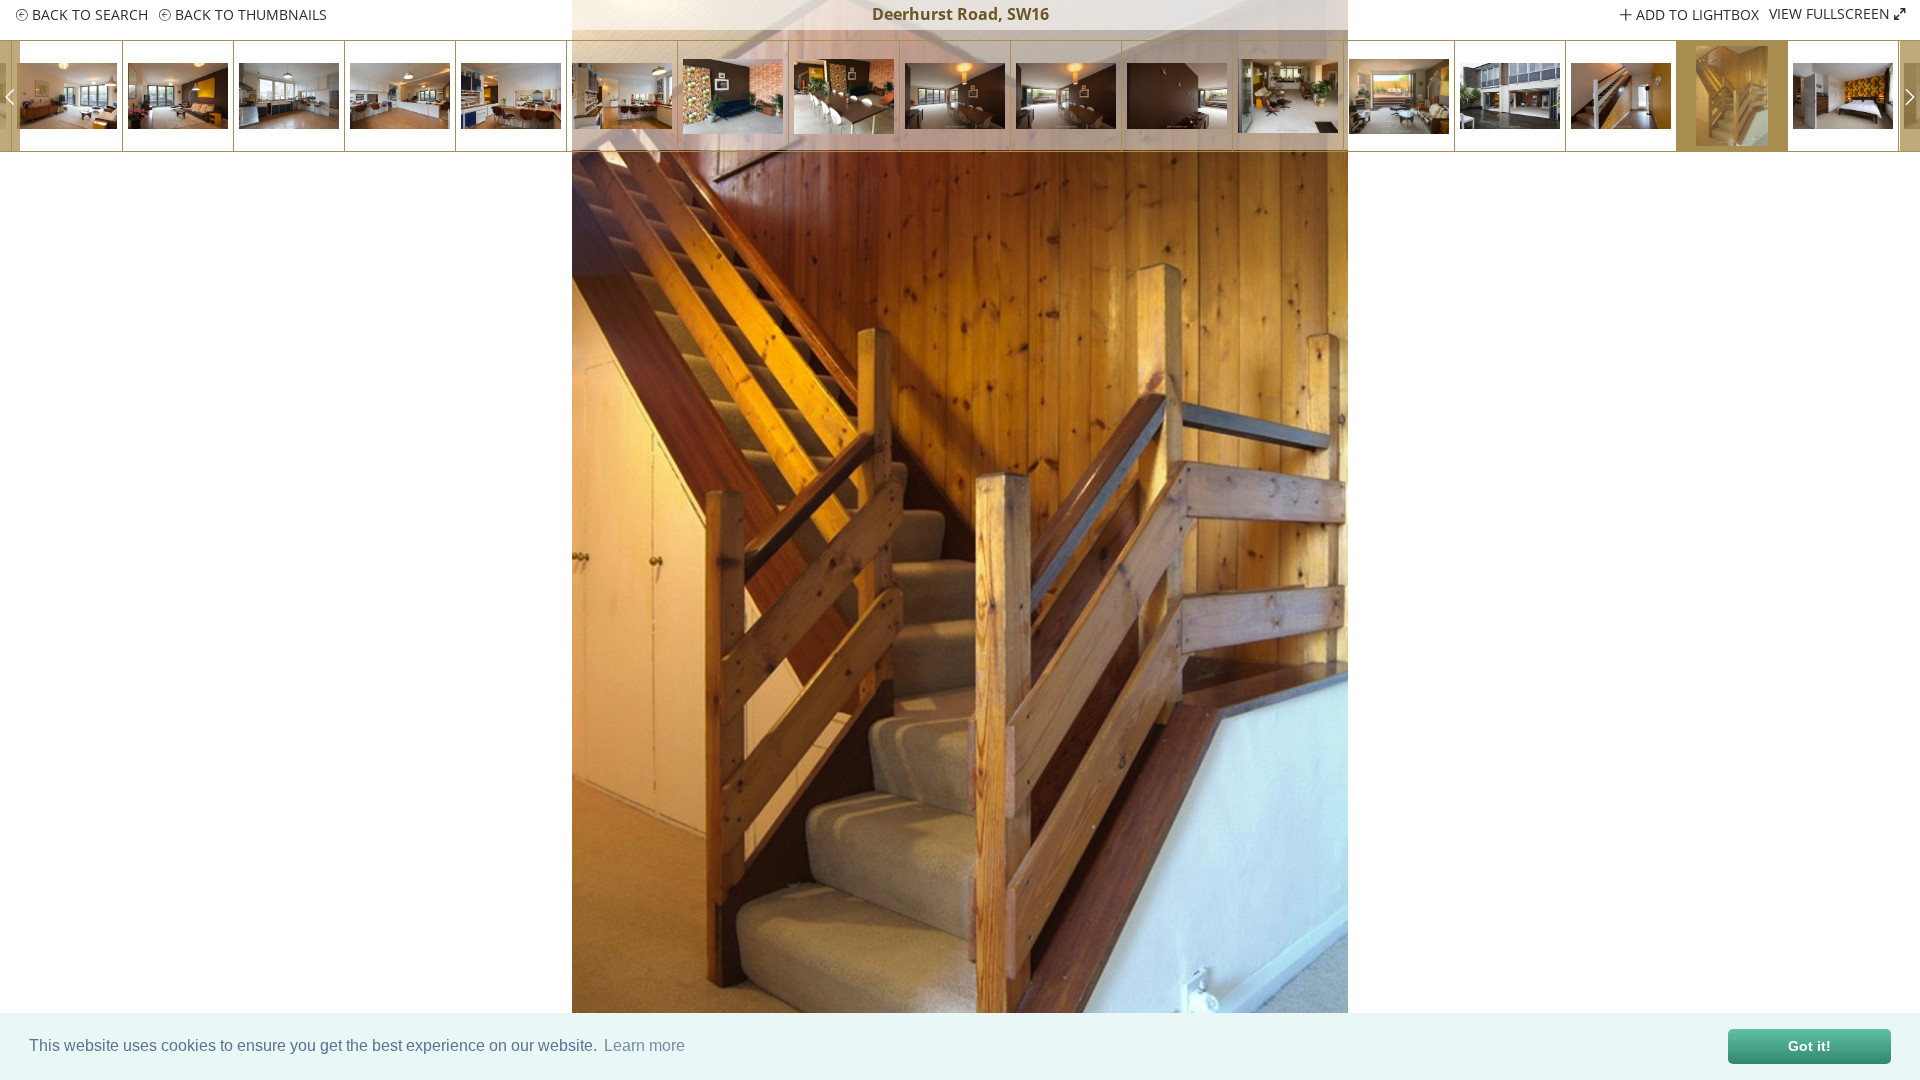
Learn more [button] (644, 1045)
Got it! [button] (1809, 1046)
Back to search (88, 14)
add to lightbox (1695, 14)
